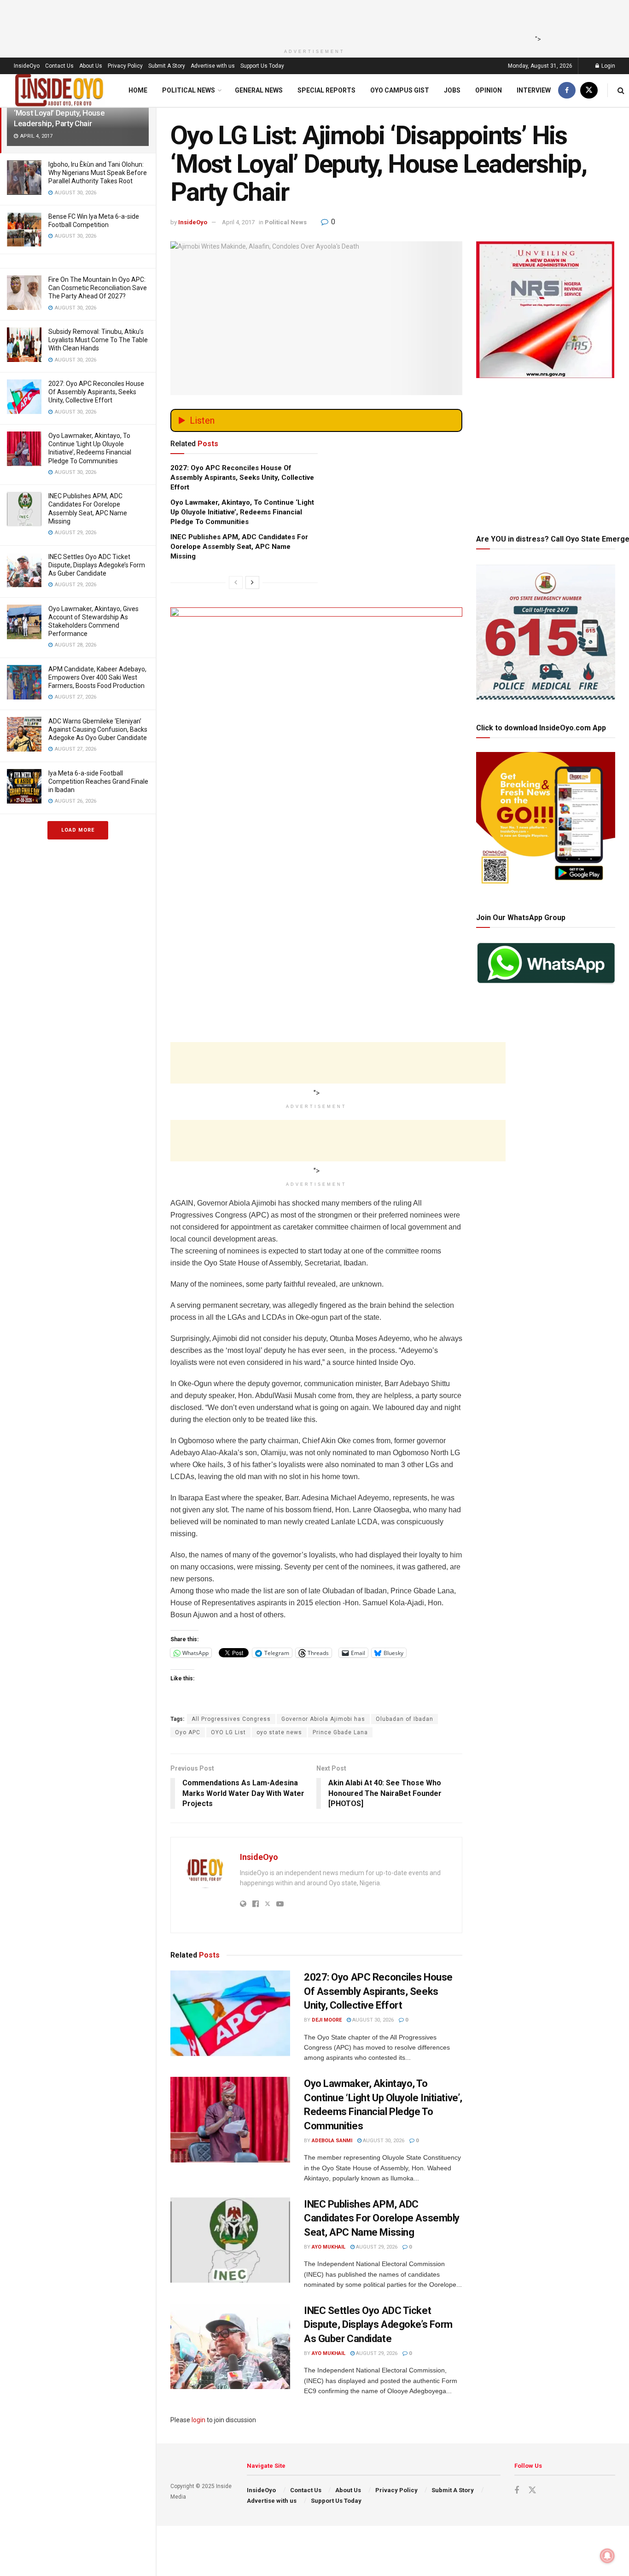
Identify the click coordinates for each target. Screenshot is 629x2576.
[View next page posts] (252, 583)
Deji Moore (327, 2020)
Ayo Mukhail (329, 2247)
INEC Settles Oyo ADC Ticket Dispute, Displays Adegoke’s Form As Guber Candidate (97, 565)
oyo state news (279, 1732)
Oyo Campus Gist (400, 90)
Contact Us (59, 66)
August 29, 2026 (376, 2247)
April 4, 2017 (238, 222)
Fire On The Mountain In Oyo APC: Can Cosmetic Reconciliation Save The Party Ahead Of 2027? (98, 288)
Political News (189, 90)
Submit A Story (167, 66)
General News (259, 90)
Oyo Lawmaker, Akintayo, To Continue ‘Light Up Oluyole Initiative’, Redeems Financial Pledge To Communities (242, 512)
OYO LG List (228, 1732)
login (198, 2420)
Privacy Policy (125, 66)
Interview (534, 90)
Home (138, 90)
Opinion (489, 90)
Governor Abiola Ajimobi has (323, 1719)
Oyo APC (188, 1732)
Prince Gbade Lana (340, 1732)
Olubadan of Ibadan (405, 1719)
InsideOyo (27, 66)
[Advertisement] (312, 21)
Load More (78, 830)
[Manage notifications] (607, 2556)
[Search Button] (621, 90)
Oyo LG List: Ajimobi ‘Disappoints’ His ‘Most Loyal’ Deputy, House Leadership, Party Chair (76, 113)
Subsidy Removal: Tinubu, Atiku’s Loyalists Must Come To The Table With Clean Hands (98, 340)
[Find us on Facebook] (567, 90)
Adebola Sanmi (332, 2141)
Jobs (452, 90)
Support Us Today (262, 66)
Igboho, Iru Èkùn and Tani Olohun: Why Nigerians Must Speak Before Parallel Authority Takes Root (98, 173)
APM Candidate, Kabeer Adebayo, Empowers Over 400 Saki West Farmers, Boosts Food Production (97, 677)
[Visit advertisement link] (316, 737)
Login (608, 66)
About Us (91, 66)
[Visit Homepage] (59, 90)
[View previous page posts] (236, 583)
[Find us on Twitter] (589, 90)
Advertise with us (213, 66)
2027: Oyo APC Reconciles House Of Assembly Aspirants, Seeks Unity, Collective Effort (96, 392)
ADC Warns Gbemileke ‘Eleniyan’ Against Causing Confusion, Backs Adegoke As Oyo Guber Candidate (98, 729)
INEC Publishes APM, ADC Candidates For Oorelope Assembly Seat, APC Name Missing (239, 547)
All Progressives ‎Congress (231, 1719)
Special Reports (326, 90)
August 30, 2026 (372, 2020)
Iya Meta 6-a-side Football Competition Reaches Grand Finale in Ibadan (98, 781)
